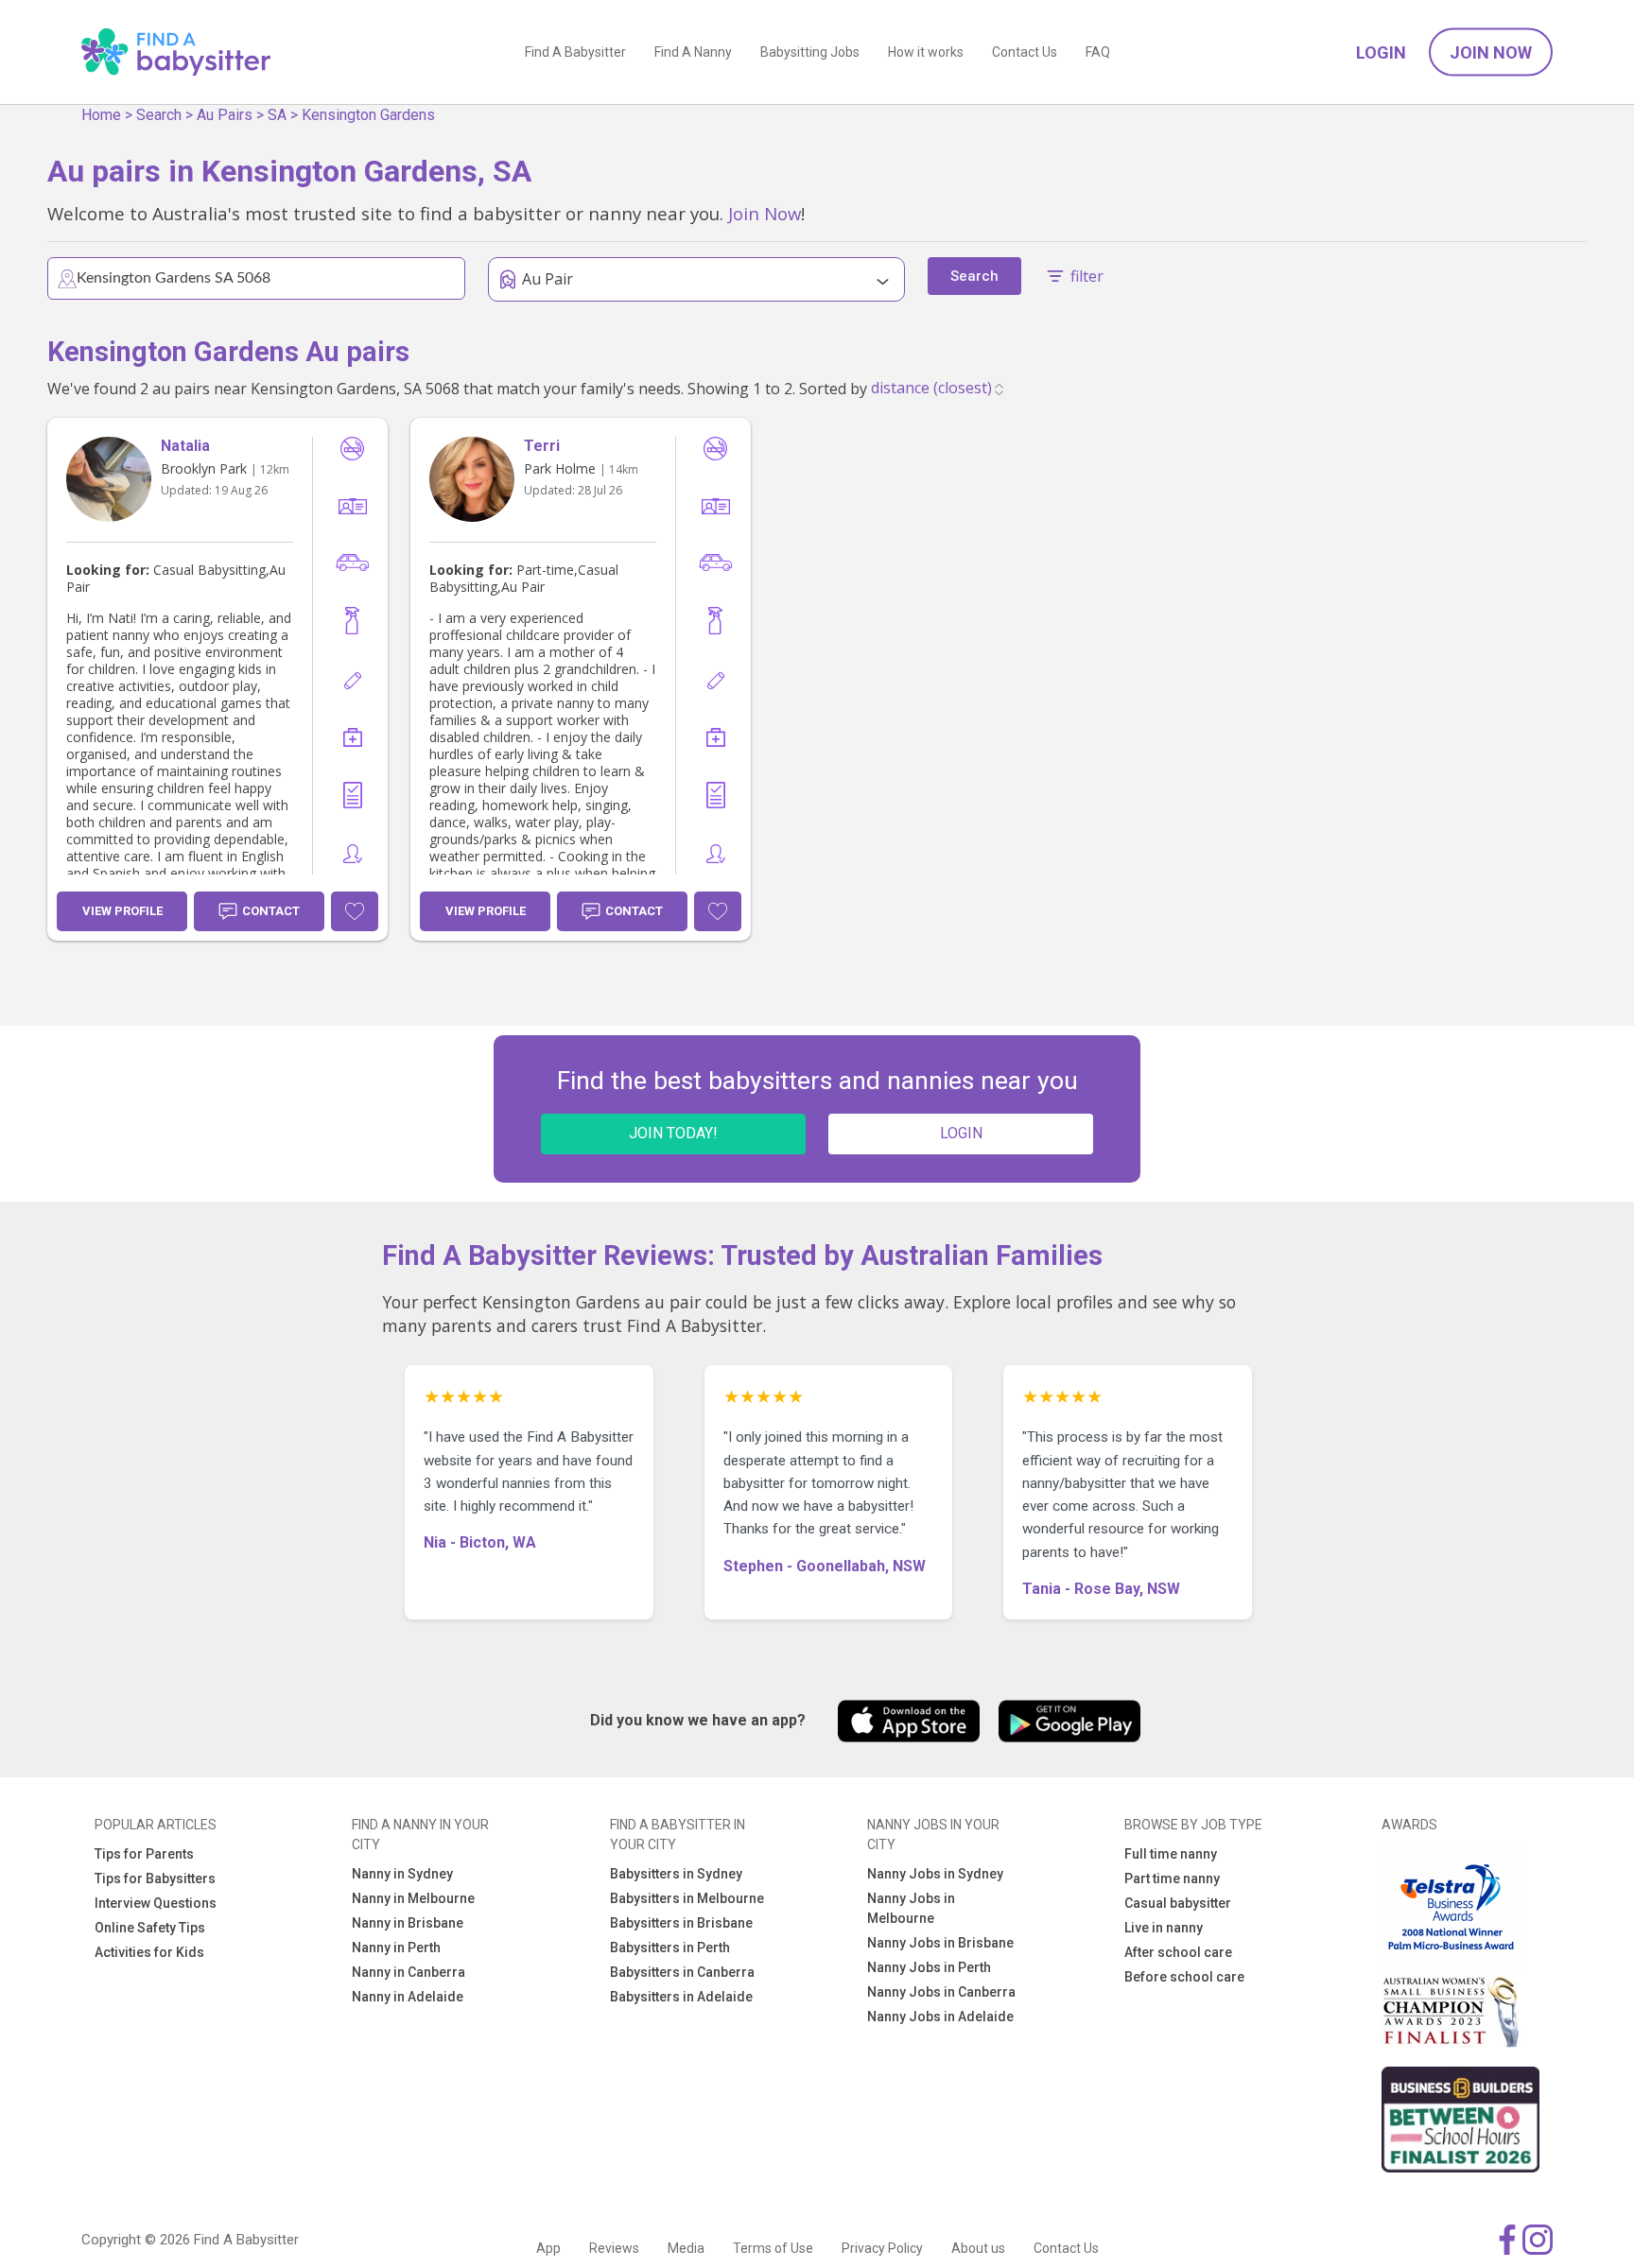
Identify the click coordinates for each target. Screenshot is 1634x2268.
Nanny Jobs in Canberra (941, 1992)
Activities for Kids (149, 1952)
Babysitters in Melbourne (687, 1898)
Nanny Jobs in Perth (929, 1967)
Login (1381, 52)
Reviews (614, 2248)
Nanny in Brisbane (408, 1923)
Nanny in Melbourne (413, 1898)
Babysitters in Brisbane (681, 1923)
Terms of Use (773, 2248)
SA (277, 115)
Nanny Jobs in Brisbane (940, 1943)
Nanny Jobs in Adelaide (940, 2017)
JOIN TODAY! (673, 1133)
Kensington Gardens (368, 115)
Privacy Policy (882, 2248)
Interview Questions (156, 1903)
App (548, 2248)
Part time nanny (1172, 1878)
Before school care (1184, 1977)
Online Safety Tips (150, 1928)
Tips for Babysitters (155, 1878)
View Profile (122, 911)
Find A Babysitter (575, 52)
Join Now (1491, 52)
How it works (926, 52)
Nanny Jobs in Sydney (935, 1874)
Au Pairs (225, 115)
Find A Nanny (693, 52)
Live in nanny (1164, 1928)
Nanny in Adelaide (408, 1997)
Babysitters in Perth (670, 1948)
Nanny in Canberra (408, 1972)
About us (978, 2248)
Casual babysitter (1178, 1903)
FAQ (1098, 52)
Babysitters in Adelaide (681, 1997)
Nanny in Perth (396, 1948)
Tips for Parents (144, 1854)
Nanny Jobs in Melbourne (911, 1908)
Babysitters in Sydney (676, 1874)
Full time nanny (1171, 1854)
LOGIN (961, 1133)
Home (101, 115)
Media (686, 2248)
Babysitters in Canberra (682, 1972)
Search (159, 115)
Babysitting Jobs (810, 52)
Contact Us (1025, 52)
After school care (1178, 1952)
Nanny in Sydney (402, 1874)
